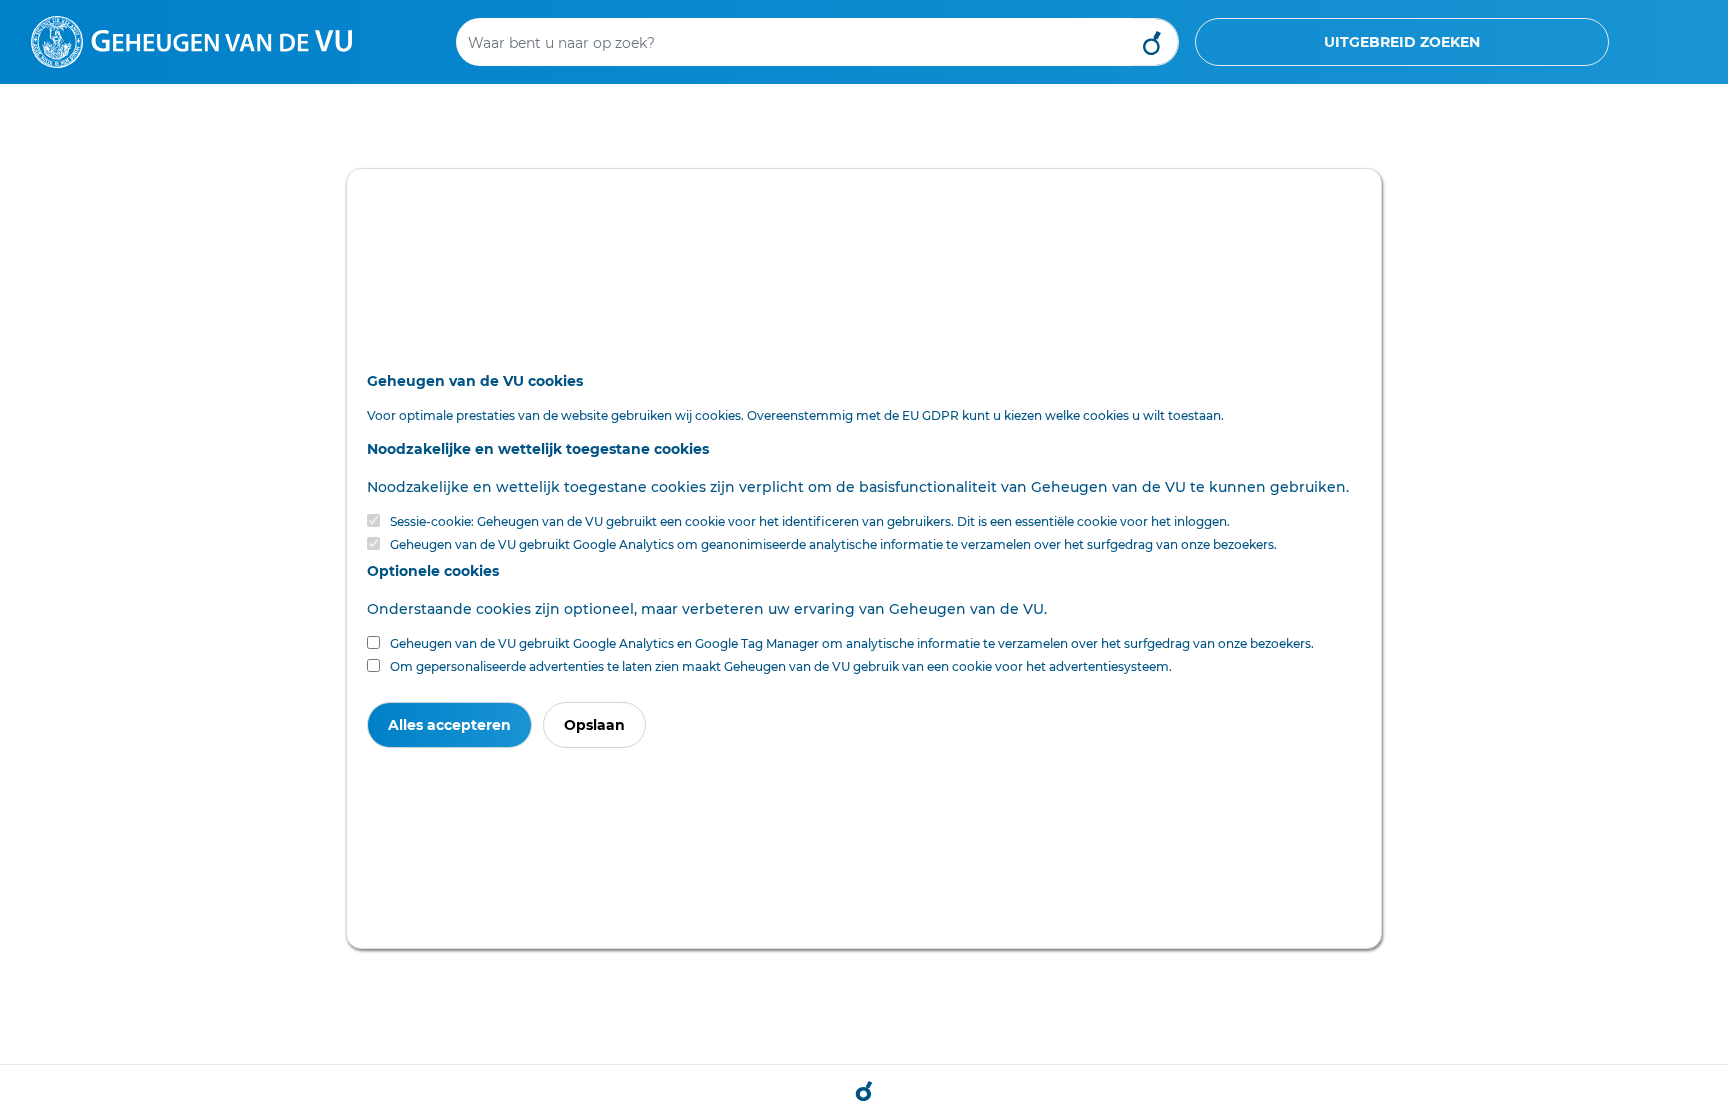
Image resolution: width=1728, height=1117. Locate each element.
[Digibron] (191, 41)
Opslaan (594, 725)
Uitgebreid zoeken (1402, 42)
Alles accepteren (449, 725)
